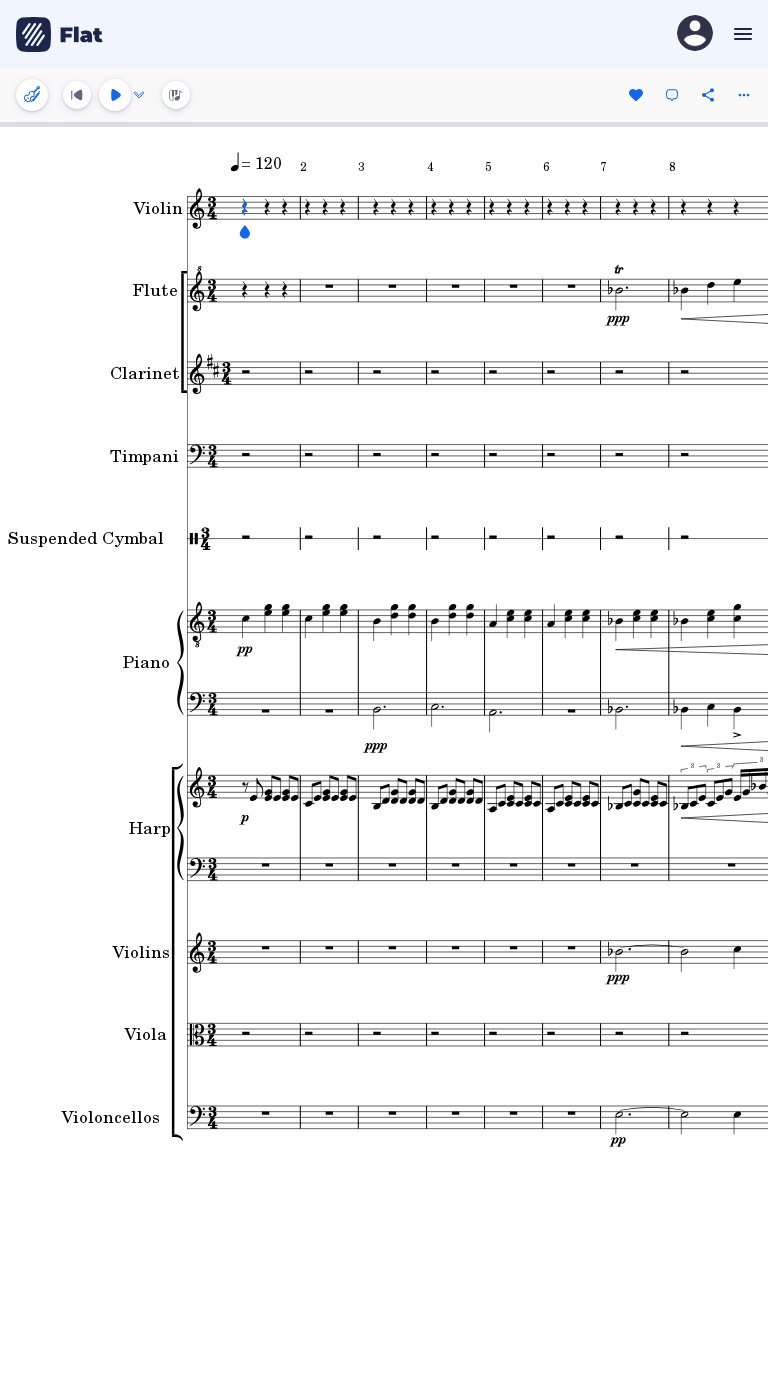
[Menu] (740, 34)
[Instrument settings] (32, 95)
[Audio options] (139, 95)
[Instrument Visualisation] (176, 95)
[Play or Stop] (115, 95)
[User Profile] (695, 34)
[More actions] (744, 95)
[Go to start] (77, 95)
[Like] (636, 95)
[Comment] (672, 95)
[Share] (708, 95)
